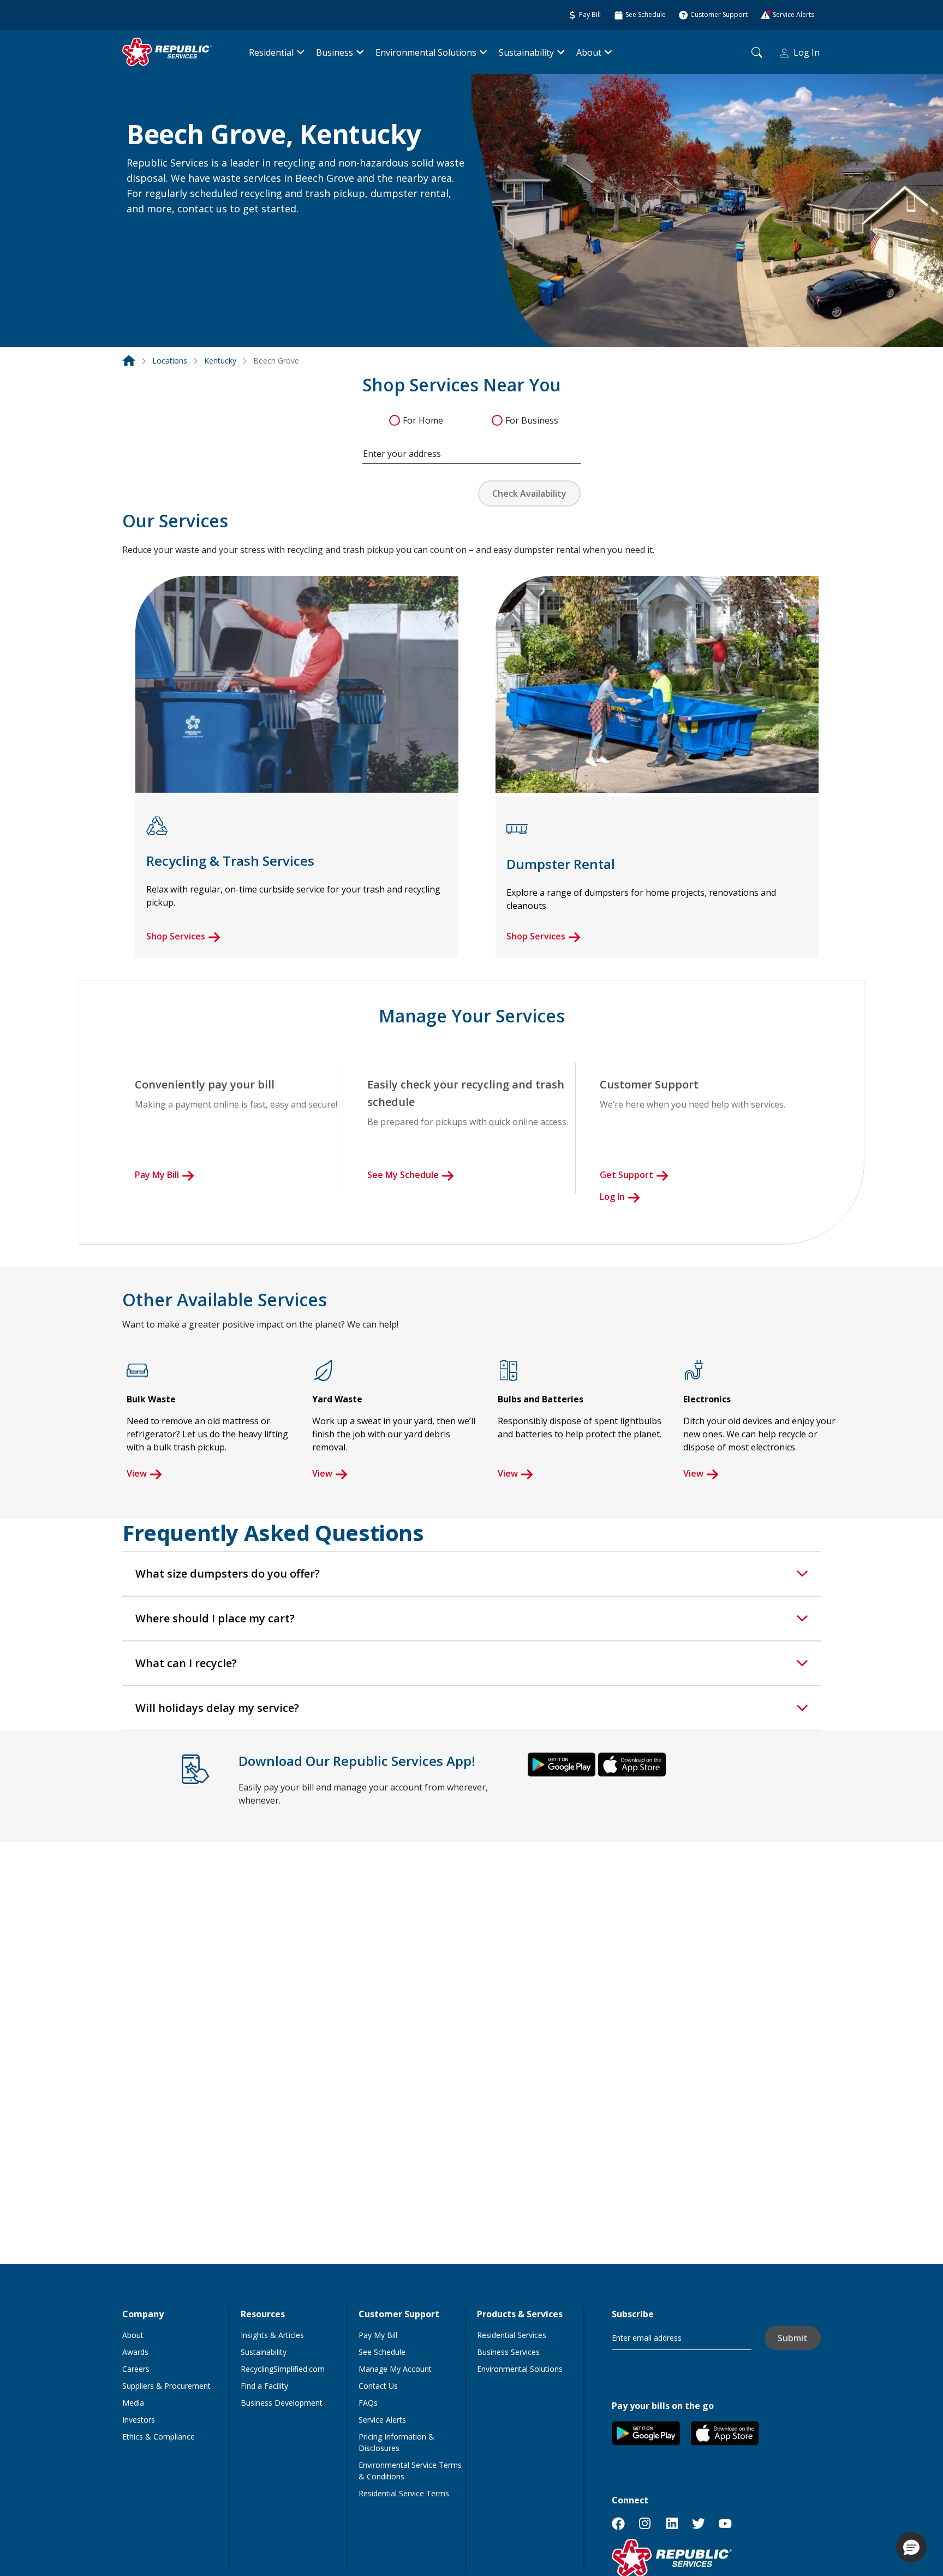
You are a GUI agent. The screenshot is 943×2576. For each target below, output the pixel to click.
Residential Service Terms (404, 2493)
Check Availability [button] (529, 493)
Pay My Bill (157, 1175)
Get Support (626, 1175)
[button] (140, 233)
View (137, 1473)
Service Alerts (382, 2420)
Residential (271, 52)
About (589, 52)
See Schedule (382, 2352)
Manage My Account (395, 2369)
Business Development (282, 2403)
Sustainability (526, 52)
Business (335, 52)
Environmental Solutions (426, 52)
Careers (136, 2369)
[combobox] (471, 448)
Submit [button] (793, 2338)
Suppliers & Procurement (166, 2386)
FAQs (368, 2403)
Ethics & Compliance (159, 2437)
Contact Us (378, 2386)
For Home (423, 420)
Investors (139, 2420)
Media (133, 2403)
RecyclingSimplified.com (283, 2369)
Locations (170, 361)
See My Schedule (403, 1175)
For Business (532, 420)
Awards (135, 2352)
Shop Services (176, 936)
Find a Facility (264, 2386)
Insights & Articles (272, 2335)
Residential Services (512, 2335)
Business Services (508, 2352)
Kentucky (220, 361)
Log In (807, 52)
